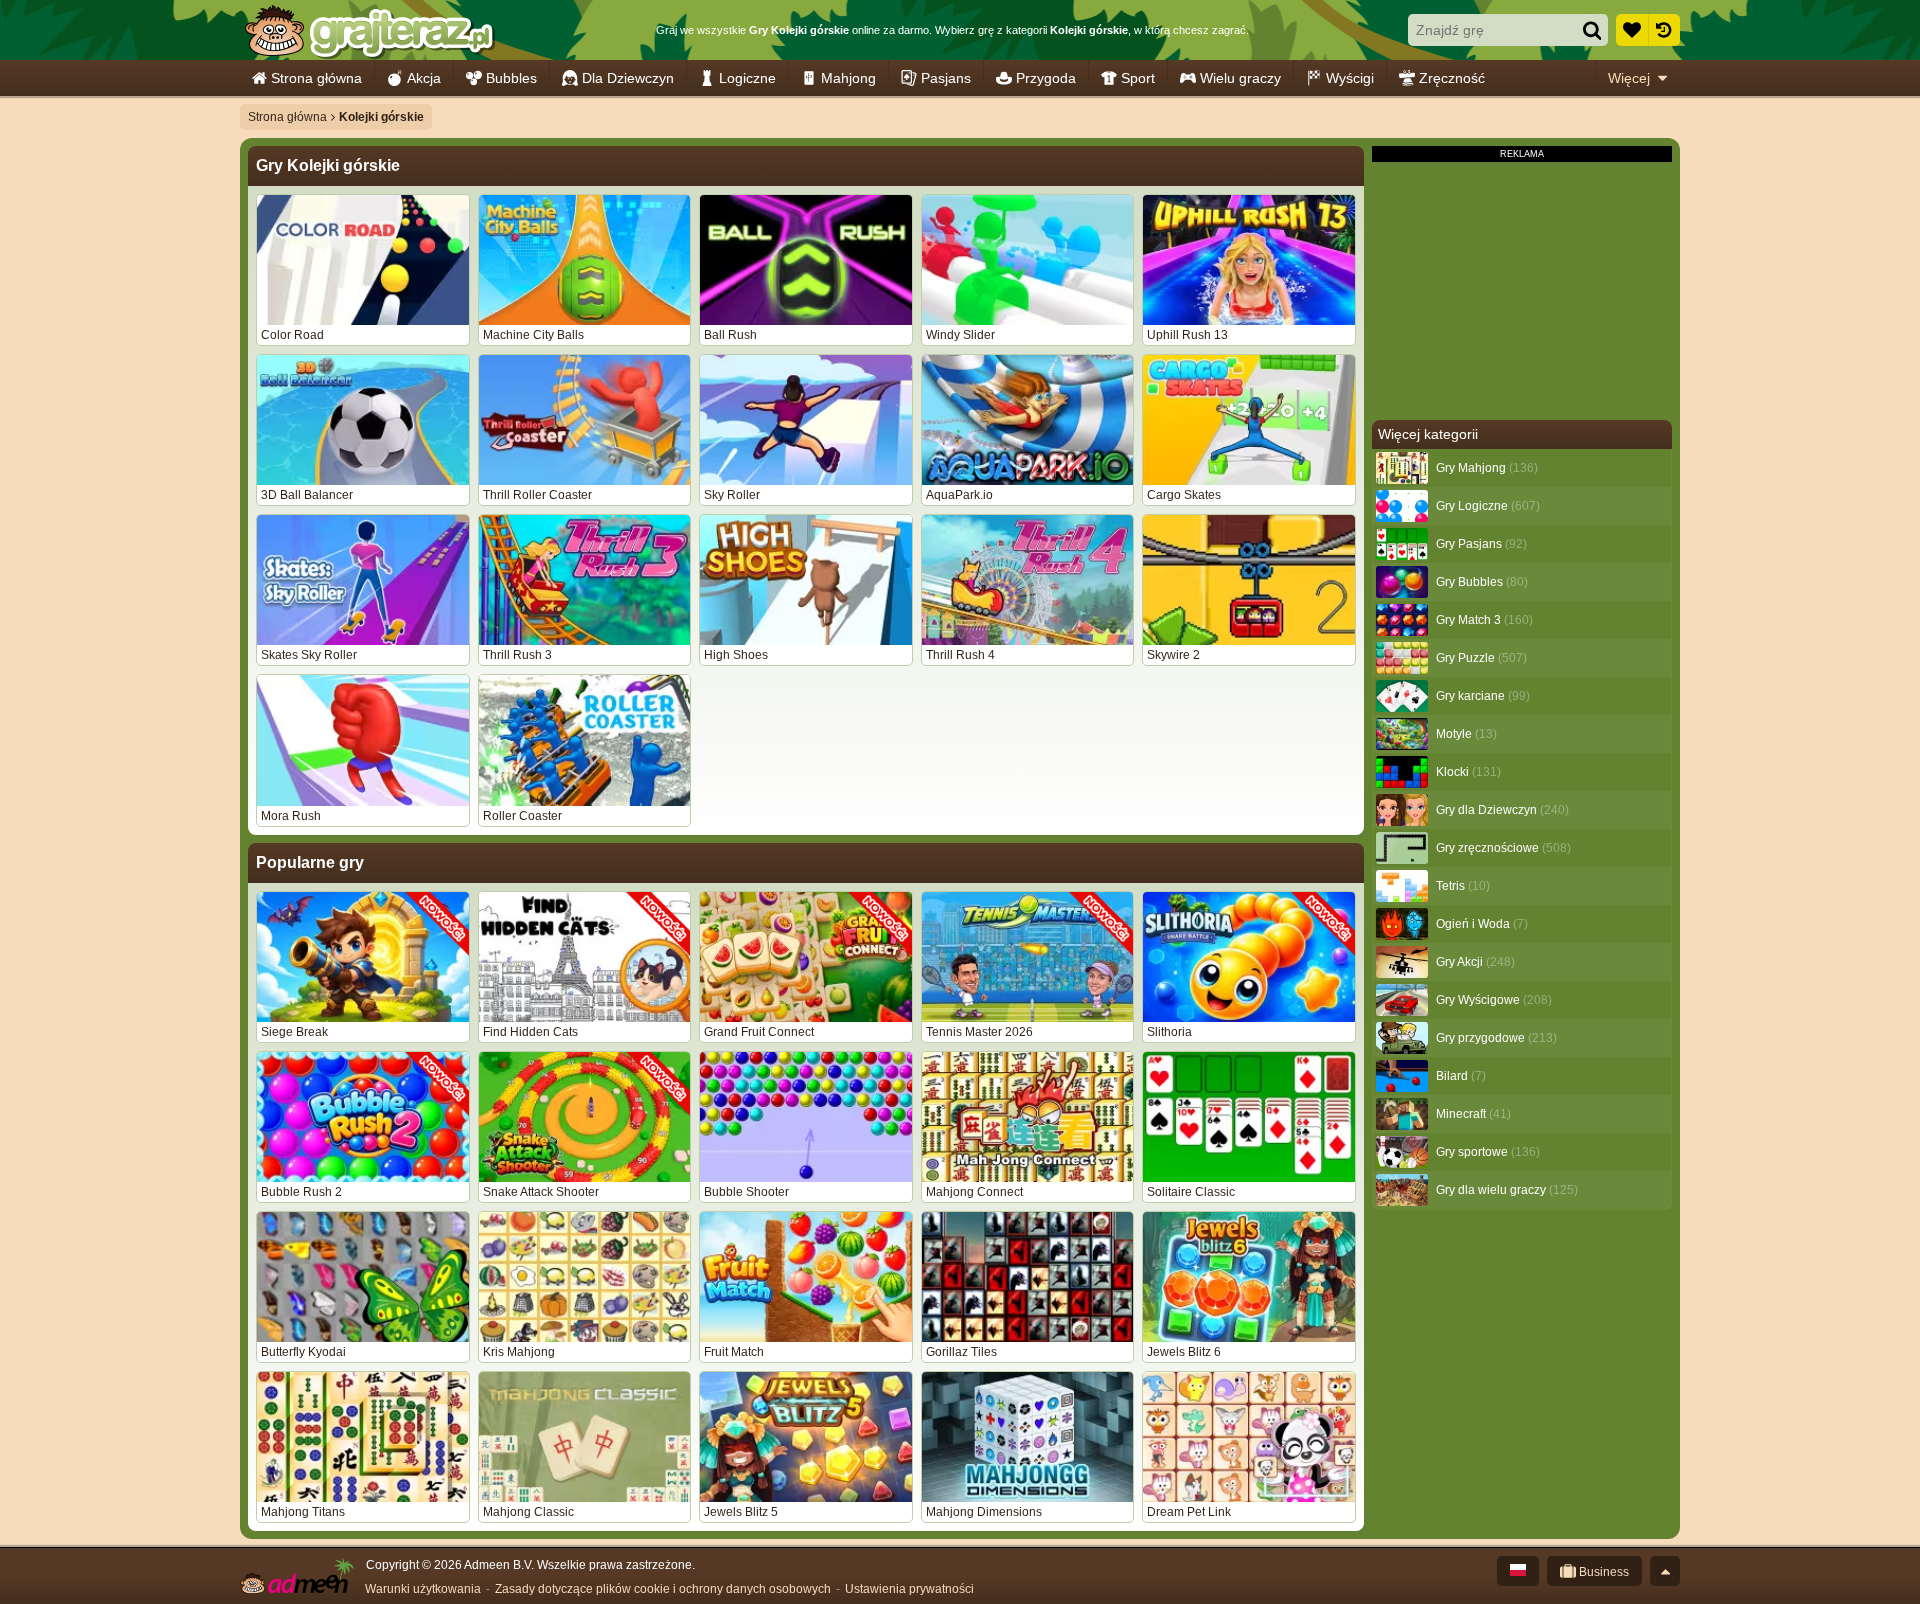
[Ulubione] (1632, 30)
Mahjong (848, 78)
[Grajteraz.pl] (368, 30)
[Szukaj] (1592, 30)
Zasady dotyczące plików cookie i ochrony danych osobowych (663, 1589)
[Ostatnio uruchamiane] (1664, 30)
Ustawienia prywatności (909, 1589)
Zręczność (1452, 78)
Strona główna (316, 78)
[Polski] (1518, 1571)
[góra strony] (1665, 1571)
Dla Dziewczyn (628, 78)
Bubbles (511, 78)
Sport (1138, 78)
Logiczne (747, 78)
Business (1602, 1572)
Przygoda (1046, 78)
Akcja (424, 78)
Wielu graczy (1240, 78)
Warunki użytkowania (423, 1589)
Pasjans (946, 78)
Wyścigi (1350, 78)
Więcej (1629, 78)
